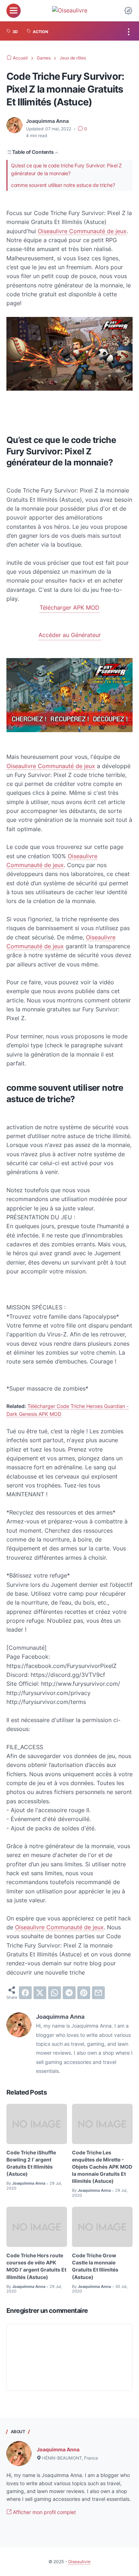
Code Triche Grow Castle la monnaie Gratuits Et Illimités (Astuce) (95, 2266)
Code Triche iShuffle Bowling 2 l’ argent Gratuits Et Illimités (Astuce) (31, 2163)
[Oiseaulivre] (70, 11)
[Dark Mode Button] (128, 11)
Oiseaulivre (79, 2562)
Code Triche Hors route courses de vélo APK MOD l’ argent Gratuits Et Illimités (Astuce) (36, 2266)
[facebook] (25, 1993)
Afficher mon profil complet (44, 2512)
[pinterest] (84, 1993)
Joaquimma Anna (58, 2449)
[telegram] (69, 1993)
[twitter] (40, 1993)
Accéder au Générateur (70, 635)
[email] (98, 1993)
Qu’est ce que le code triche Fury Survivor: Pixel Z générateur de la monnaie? (66, 169)
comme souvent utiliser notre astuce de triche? (63, 185)
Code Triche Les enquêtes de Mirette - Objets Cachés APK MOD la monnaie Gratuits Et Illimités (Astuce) (102, 2167)
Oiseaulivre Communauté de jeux (82, 231)
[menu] (14, 11)
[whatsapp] (55, 1993)
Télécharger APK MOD (69, 608)
